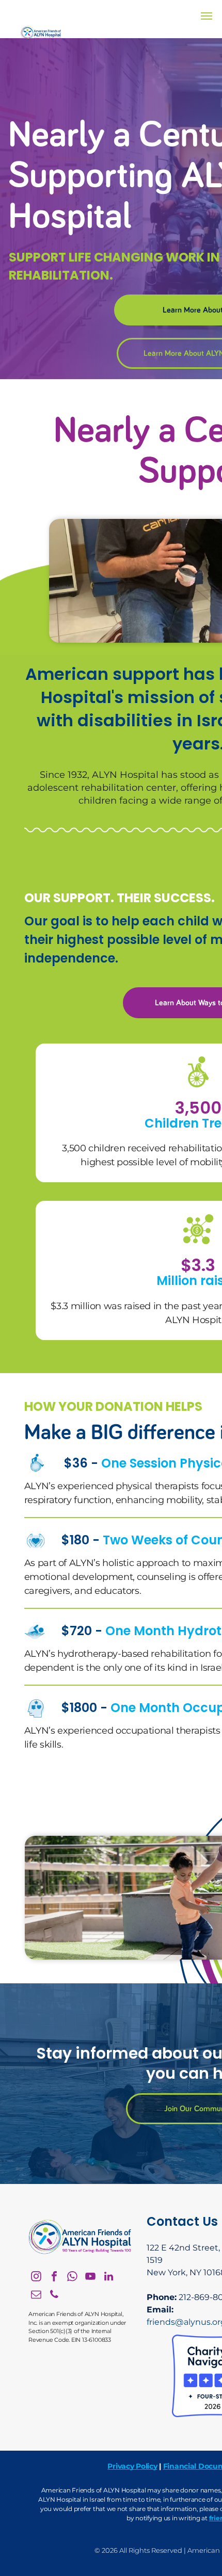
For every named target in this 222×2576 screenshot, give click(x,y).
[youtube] (90, 2278)
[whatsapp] (72, 2278)
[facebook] (54, 2278)
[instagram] (36, 2278)
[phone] (54, 2296)
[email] (36, 2296)
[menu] (207, 16)
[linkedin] (108, 2278)
